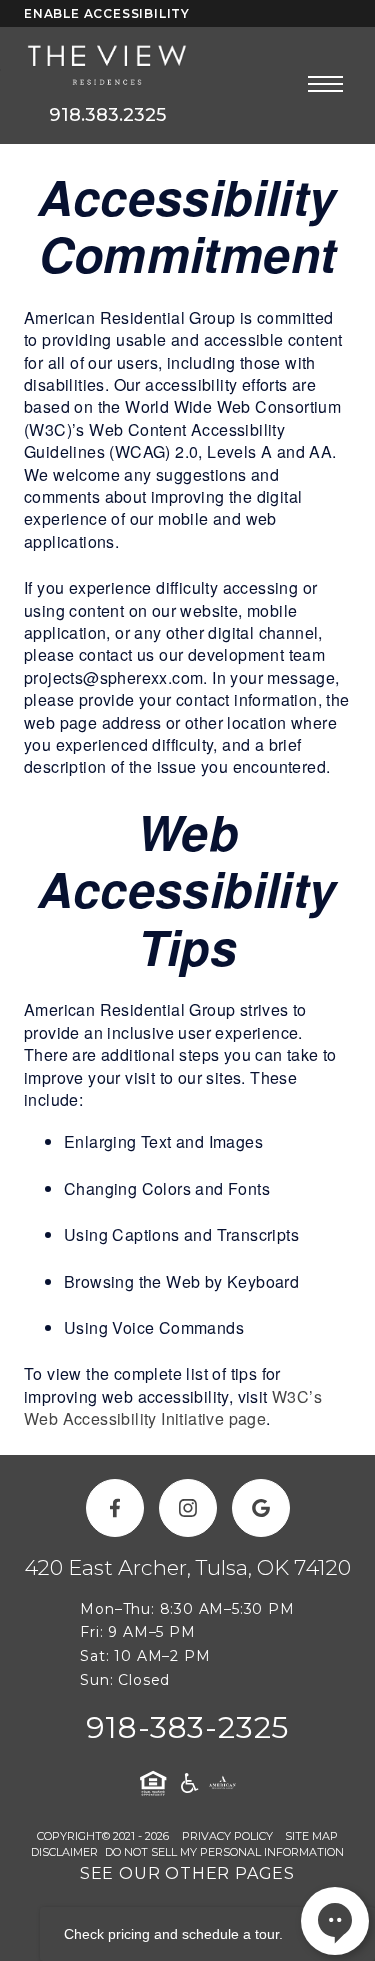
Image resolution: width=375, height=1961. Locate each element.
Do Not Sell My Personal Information (224, 1852)
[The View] (107, 66)
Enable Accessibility (107, 13)
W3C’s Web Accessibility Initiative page (173, 1407)
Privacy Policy (227, 1836)
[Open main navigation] (325, 83)
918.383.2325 (107, 115)
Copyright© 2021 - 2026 (103, 1836)
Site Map (311, 1836)
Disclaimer (64, 1852)
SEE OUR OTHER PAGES (187, 1873)
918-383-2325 (188, 1727)
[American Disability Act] (188, 1783)
